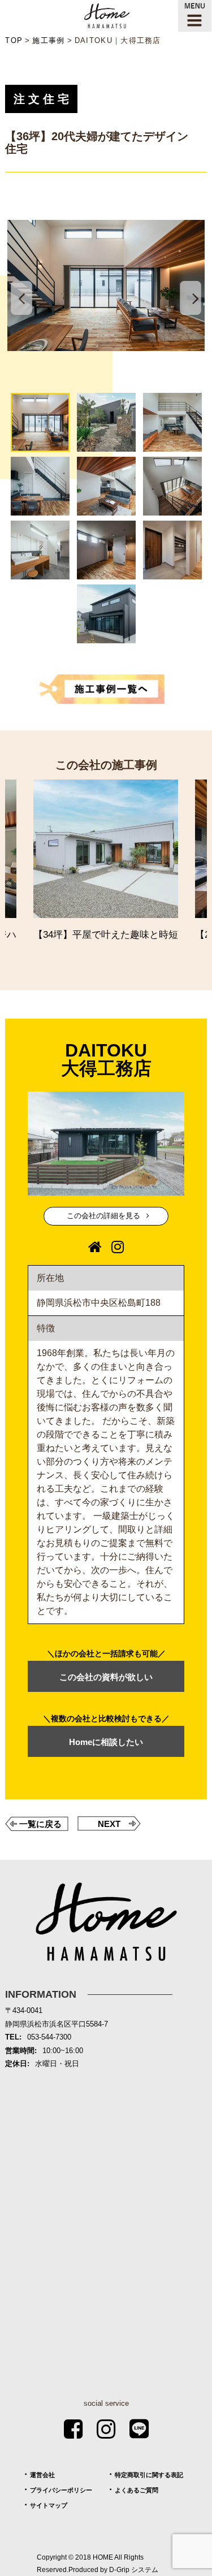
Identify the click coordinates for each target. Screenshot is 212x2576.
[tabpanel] (106, 285)
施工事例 (48, 40)
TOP (14, 40)
